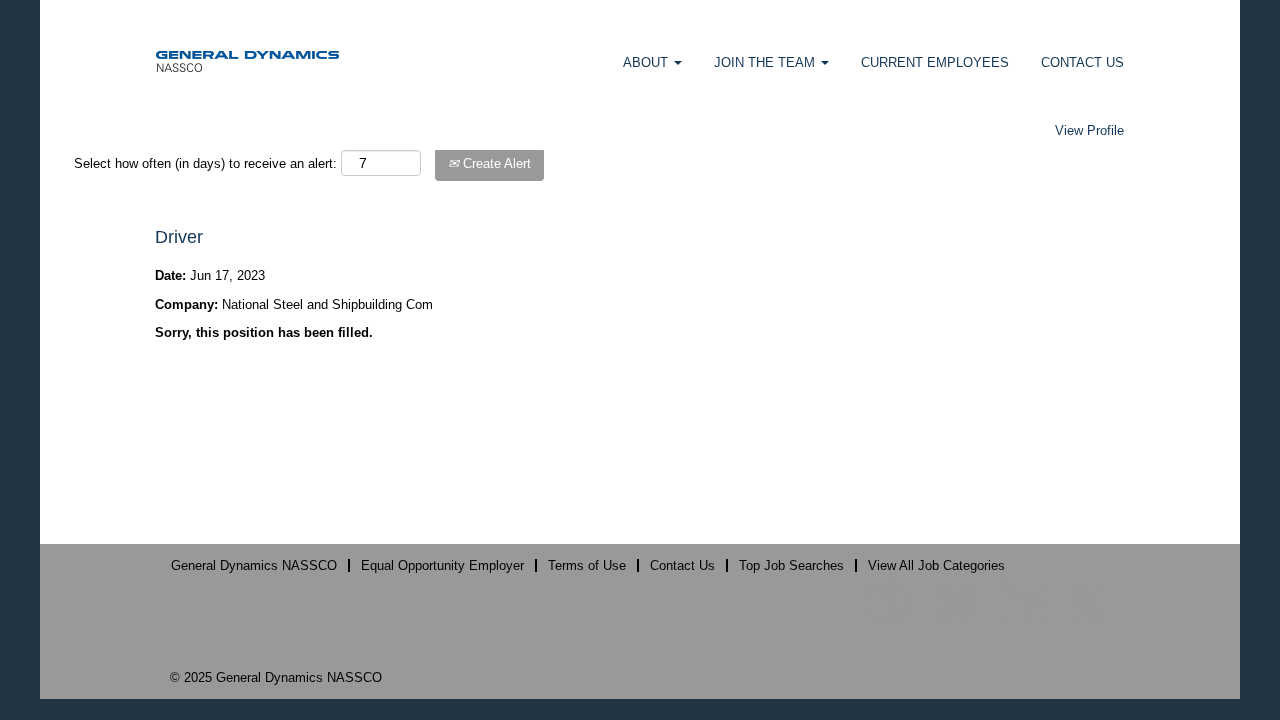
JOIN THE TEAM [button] (766, 62)
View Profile (1089, 130)
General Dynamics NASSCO (254, 565)
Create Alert (495, 163)
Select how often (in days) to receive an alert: (205, 163)
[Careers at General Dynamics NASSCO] (247, 60)
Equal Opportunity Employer (442, 565)
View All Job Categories (936, 565)
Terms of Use (587, 565)
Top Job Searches (791, 565)
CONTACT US (1082, 62)
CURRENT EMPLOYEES (935, 62)
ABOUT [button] (647, 62)
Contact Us (682, 565)
